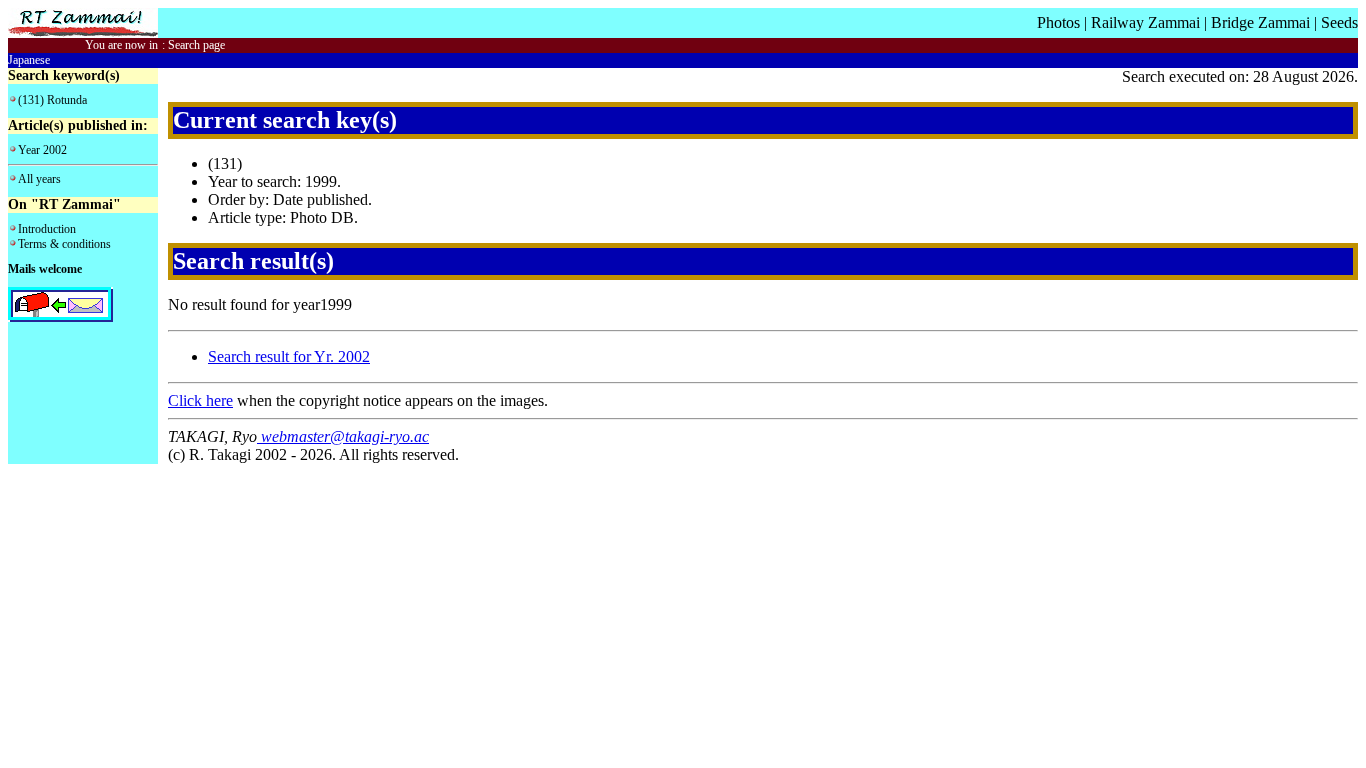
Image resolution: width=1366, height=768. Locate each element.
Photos (1058, 22)
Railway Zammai (1145, 22)
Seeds (1339, 22)
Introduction (47, 229)
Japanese (29, 60)
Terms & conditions (64, 244)
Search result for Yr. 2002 (289, 356)
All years (39, 179)
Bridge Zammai (1260, 22)
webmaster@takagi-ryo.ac (343, 436)
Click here (200, 400)
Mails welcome (45, 269)
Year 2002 (42, 150)
